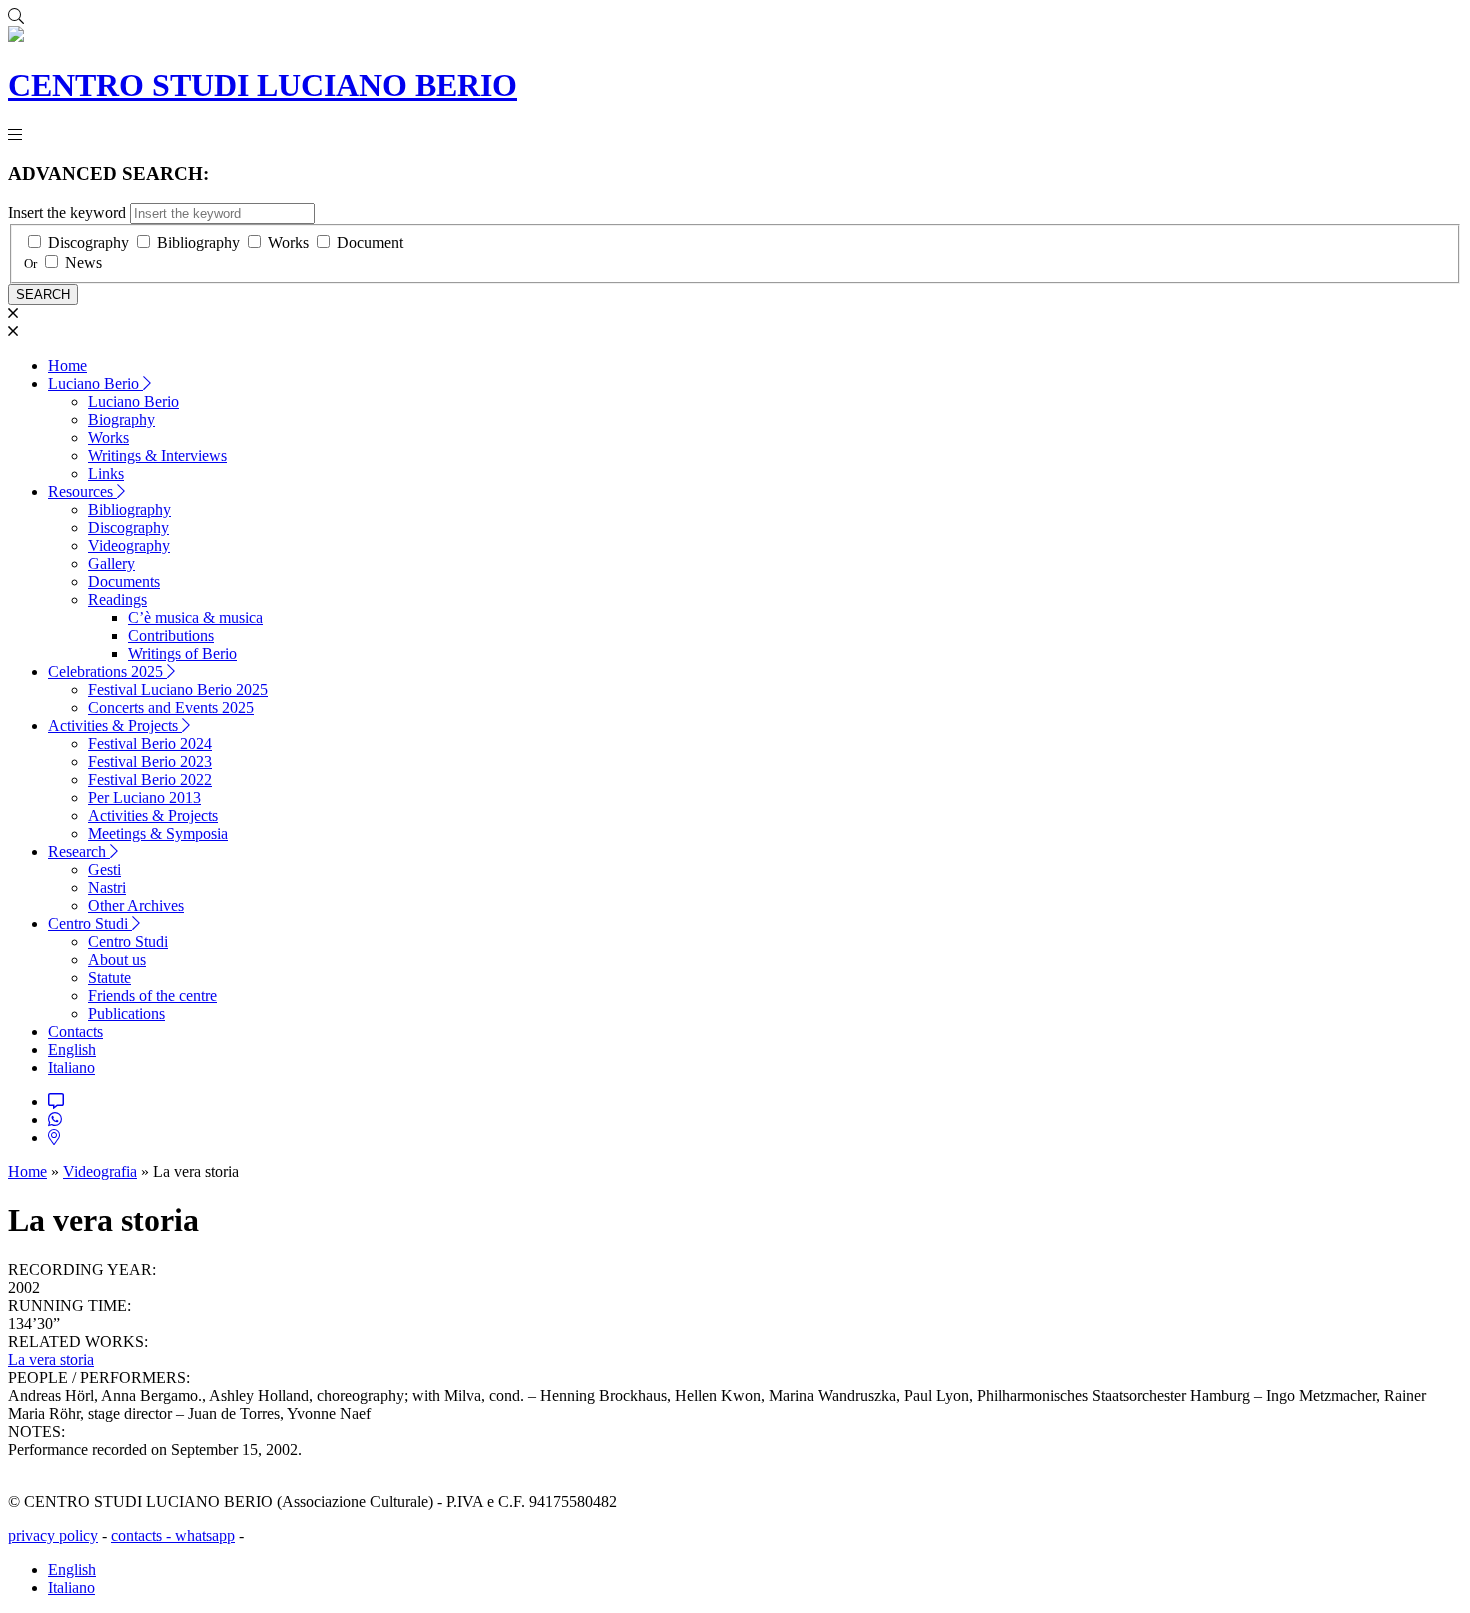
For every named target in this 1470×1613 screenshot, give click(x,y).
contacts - (143, 1535)
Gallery (111, 563)
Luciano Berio (95, 383)
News (83, 262)
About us (117, 959)
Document (370, 242)
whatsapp (205, 1535)
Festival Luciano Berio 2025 (178, 689)
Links (106, 473)
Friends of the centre (152, 995)
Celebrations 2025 (107, 671)
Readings (117, 599)
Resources (82, 491)
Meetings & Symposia (158, 833)
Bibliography (198, 242)
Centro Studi (90, 923)
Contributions (171, 635)
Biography (121, 419)
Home (67, 365)
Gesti (104, 869)
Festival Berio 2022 (150, 779)
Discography (88, 242)
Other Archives (136, 905)
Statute (109, 977)
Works (288, 242)
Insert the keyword (67, 212)
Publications (126, 1013)
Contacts (75, 1031)
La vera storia (51, 1359)
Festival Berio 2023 (150, 761)
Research (79, 851)
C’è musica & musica (195, 617)
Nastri (107, 887)
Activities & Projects (115, 725)
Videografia (100, 1171)
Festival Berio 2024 (150, 743)
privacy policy (53, 1535)
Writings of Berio (182, 653)
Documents (124, 581)
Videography (129, 545)
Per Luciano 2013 (144, 797)
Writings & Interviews (157, 455)
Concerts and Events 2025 (171, 707)
